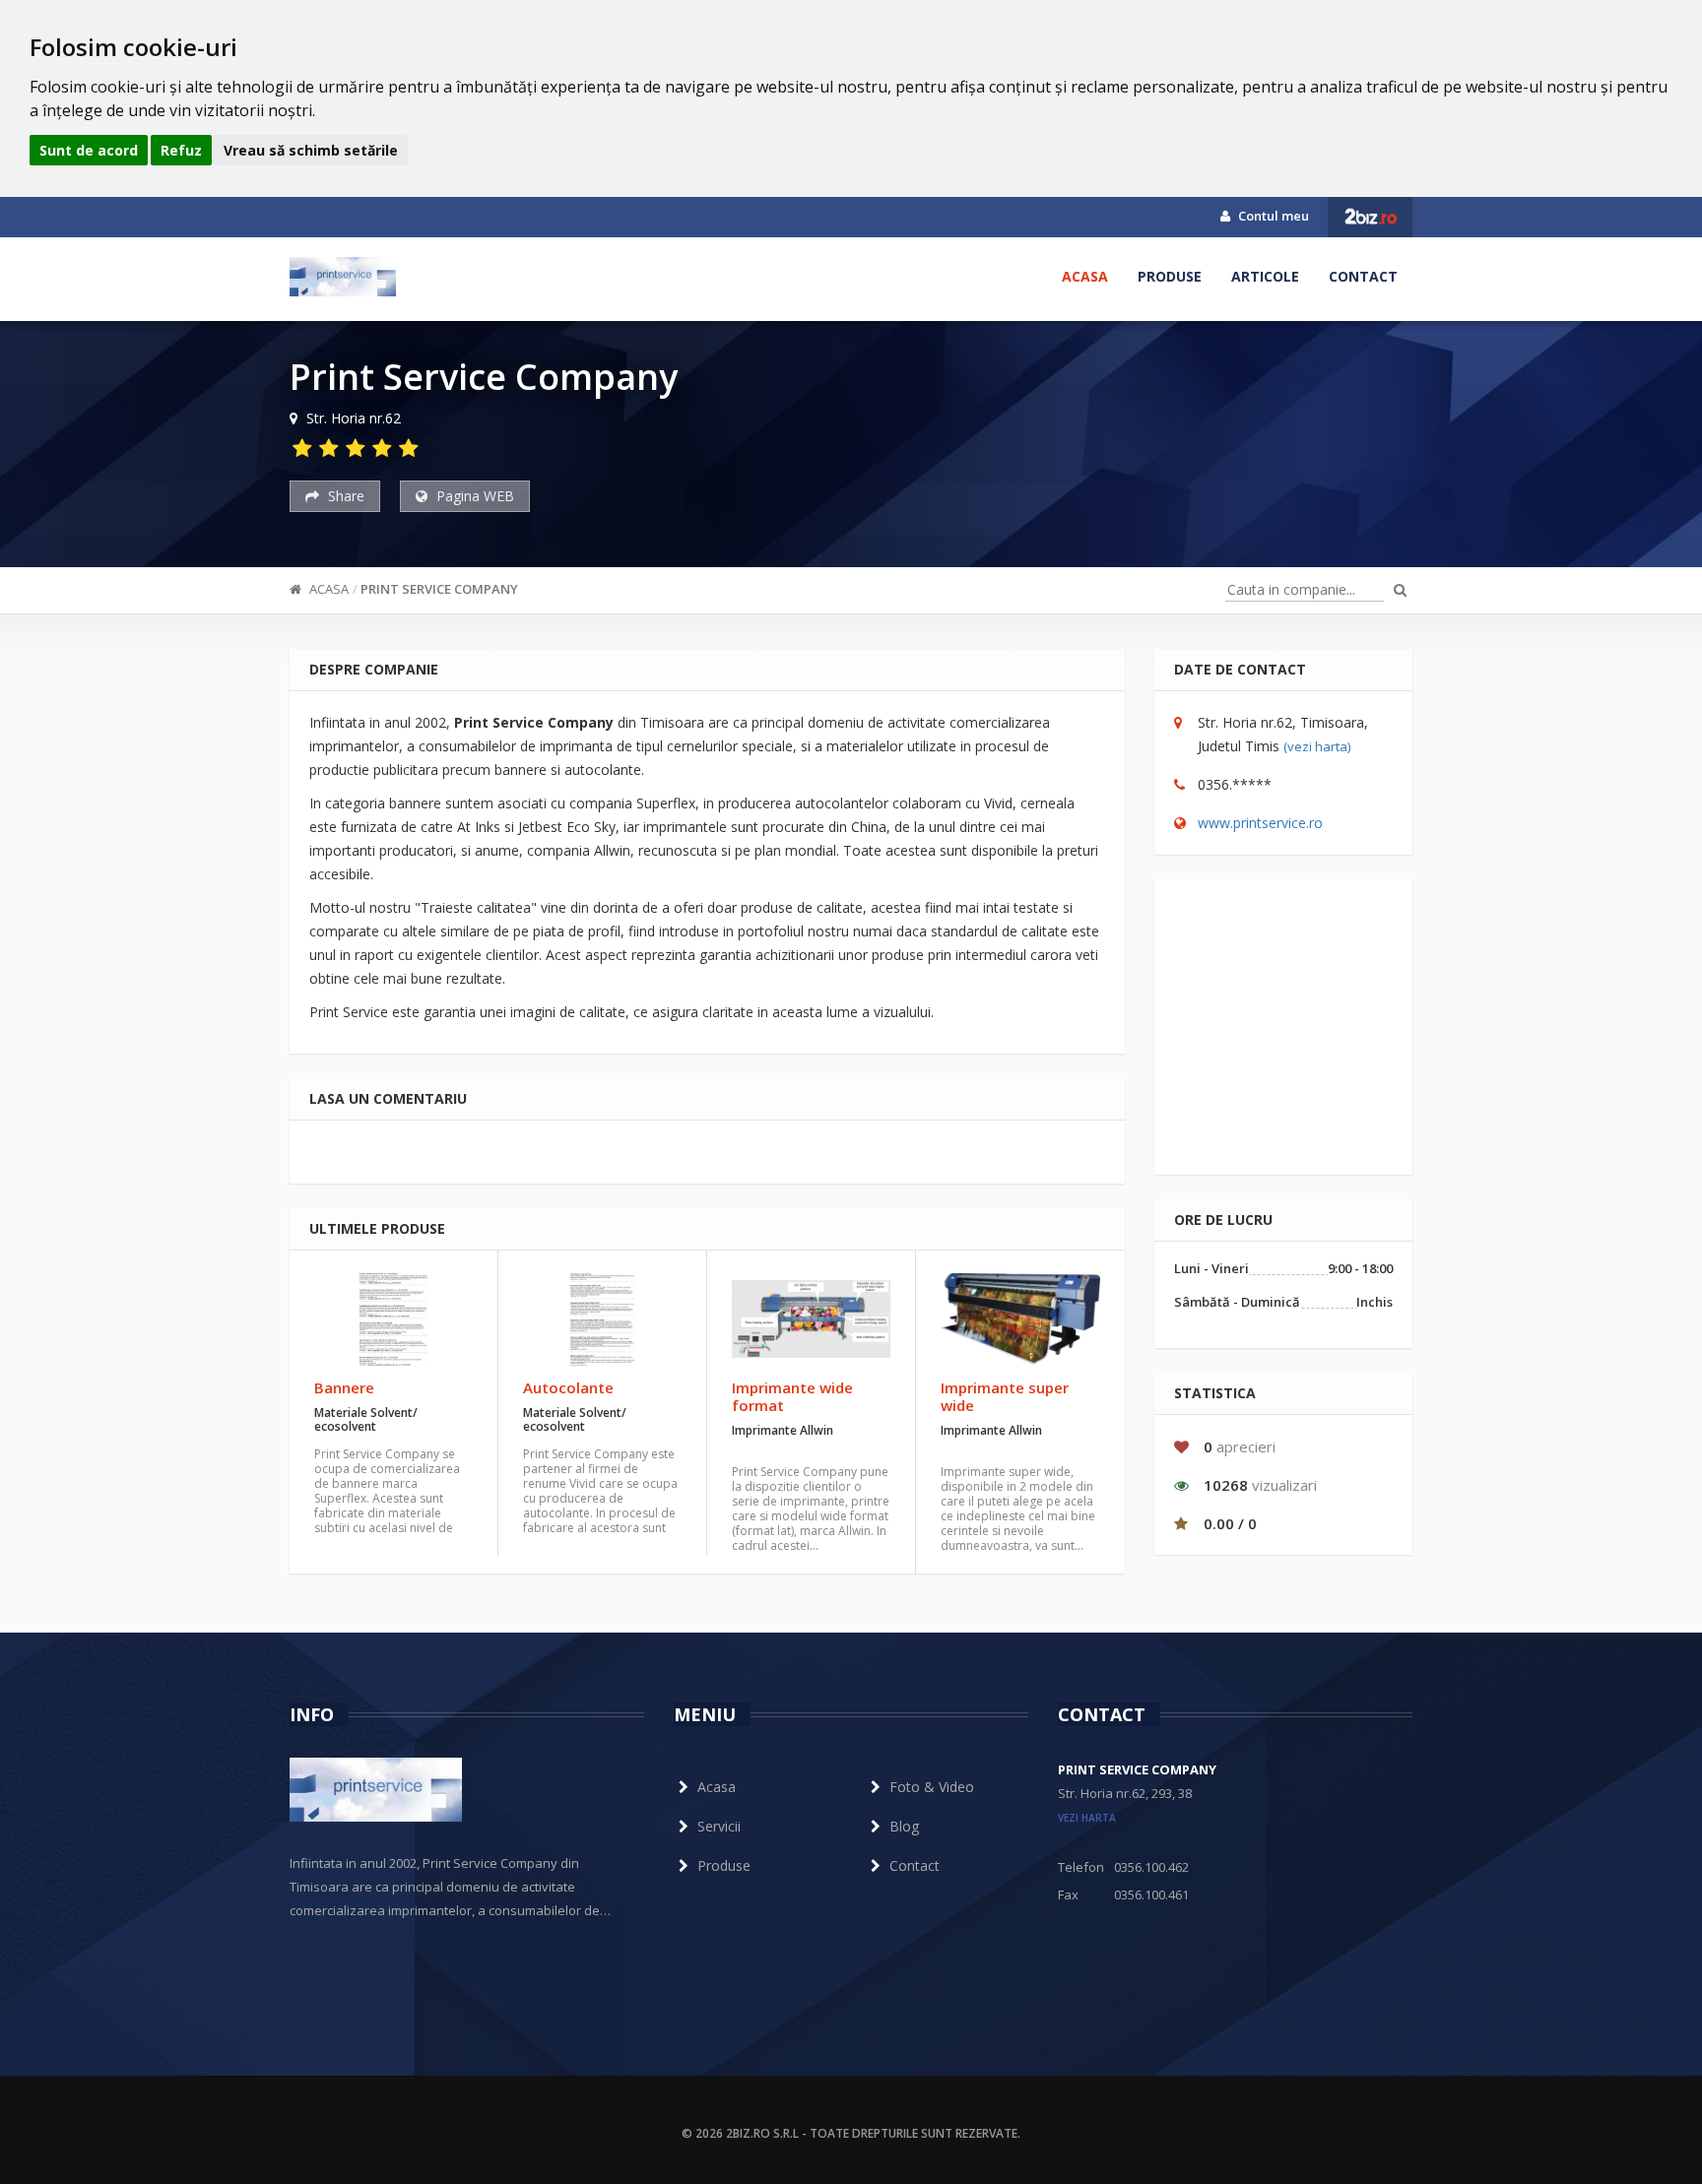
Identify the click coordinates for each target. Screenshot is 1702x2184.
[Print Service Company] (343, 277)
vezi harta (1087, 1818)
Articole (1265, 276)
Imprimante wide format (792, 1396)
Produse (1170, 276)
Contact (1363, 276)
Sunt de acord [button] (89, 150)
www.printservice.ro (1260, 823)
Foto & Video (932, 1787)
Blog (904, 1826)
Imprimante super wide (1005, 1396)
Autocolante (568, 1387)
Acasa (1085, 276)
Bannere (344, 1387)
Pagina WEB (473, 496)
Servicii (719, 1826)
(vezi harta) (1317, 746)
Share (344, 496)
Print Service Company (439, 589)
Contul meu (1272, 216)
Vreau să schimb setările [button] (311, 150)
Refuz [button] (181, 150)
